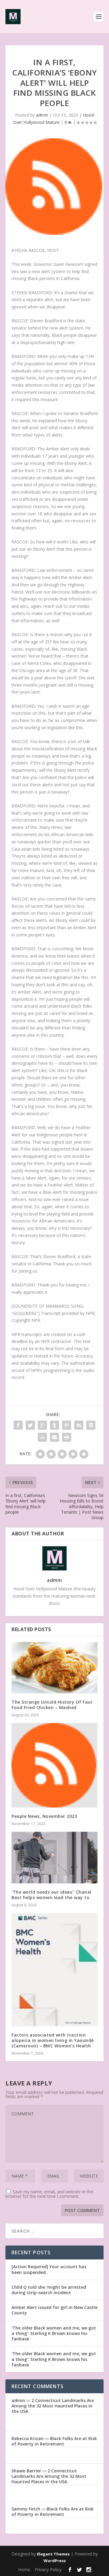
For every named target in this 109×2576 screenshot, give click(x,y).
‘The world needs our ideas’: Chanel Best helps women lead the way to (51, 1895)
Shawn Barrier (26, 2471)
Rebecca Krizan (28, 2438)
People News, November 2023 (44, 1816)
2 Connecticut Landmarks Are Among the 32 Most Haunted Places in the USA (53, 2406)
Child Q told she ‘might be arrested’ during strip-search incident (49, 2290)
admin (42, 115)
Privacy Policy (48, 2570)
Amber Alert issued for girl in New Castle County (54, 2310)
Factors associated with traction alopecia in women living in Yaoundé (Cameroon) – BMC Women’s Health (53, 2040)
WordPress (55, 2561)
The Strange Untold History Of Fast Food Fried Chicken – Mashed (52, 1705)
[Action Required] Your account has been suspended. (49, 2269)
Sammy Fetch (26, 2509)
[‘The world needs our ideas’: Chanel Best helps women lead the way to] (54, 1857)
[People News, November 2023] (54, 1765)
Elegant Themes (53, 2554)
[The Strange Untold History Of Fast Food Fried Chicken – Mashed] (54, 1668)
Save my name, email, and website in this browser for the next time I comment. (50, 2194)
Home (24, 2570)
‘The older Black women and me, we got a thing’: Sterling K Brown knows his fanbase (54, 2333)
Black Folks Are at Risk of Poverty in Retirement (54, 2441)
